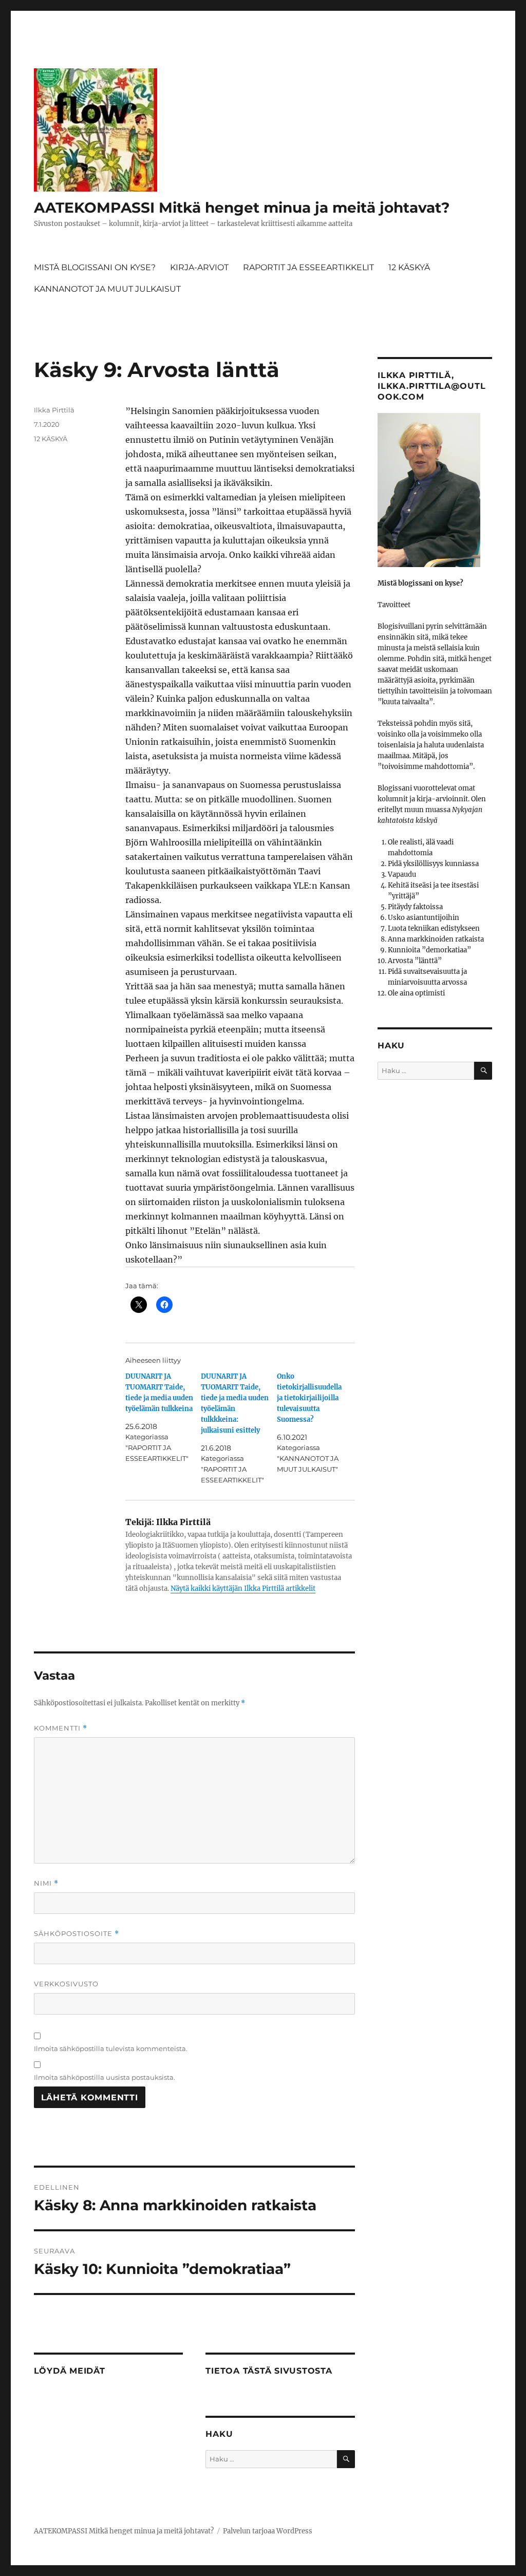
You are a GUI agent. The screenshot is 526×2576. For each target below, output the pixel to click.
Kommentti (61, 1728)
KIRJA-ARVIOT (199, 267)
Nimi (46, 1883)
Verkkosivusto (66, 1984)
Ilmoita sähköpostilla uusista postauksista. (105, 2077)
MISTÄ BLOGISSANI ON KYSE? (95, 267)
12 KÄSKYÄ (409, 267)
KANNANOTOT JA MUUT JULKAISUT (107, 289)
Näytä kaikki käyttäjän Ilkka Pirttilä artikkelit (243, 1588)
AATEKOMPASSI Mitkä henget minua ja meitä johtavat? (242, 208)
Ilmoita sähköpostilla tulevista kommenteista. (111, 2048)
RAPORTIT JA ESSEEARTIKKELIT (308, 267)
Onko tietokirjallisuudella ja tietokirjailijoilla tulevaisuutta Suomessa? (309, 1398)
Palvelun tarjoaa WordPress (268, 2531)
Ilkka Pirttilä (54, 410)
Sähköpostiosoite (77, 1934)
